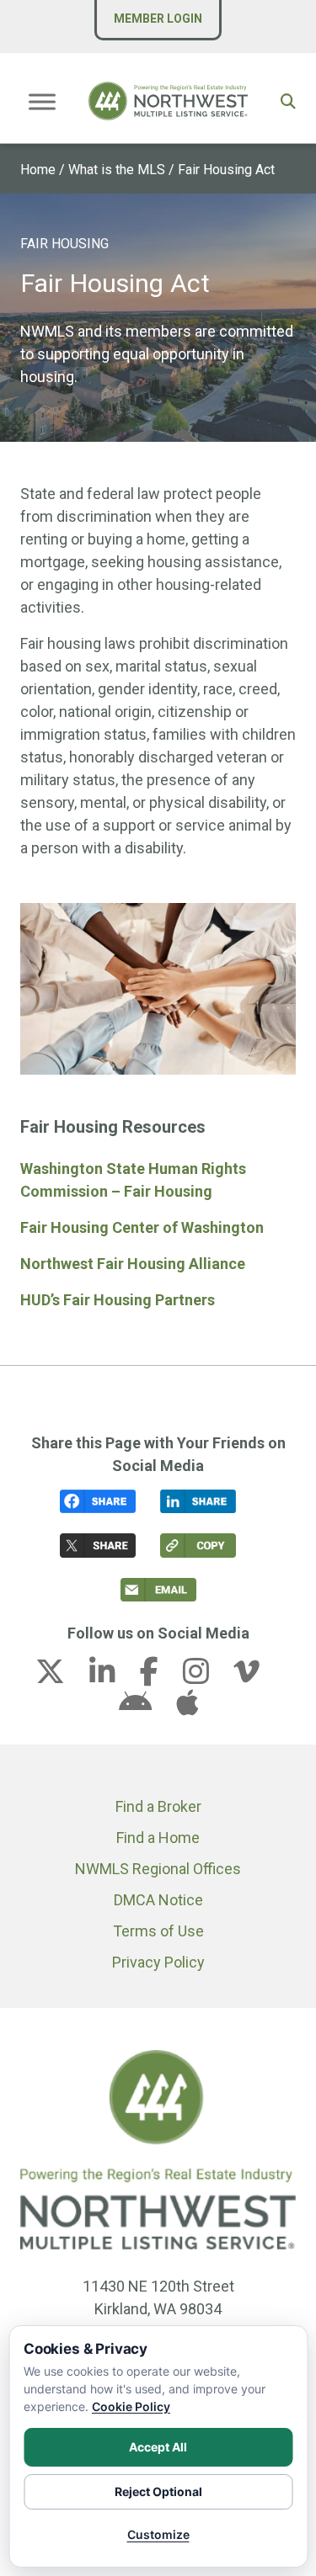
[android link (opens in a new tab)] (146, 1708)
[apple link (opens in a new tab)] (187, 1708)
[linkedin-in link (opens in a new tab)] (113, 1677)
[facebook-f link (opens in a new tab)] (160, 1677)
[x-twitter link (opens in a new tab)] (61, 1677)
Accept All (158, 2447)
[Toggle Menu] (42, 101)
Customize (158, 2534)
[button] (288, 101)
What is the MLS (117, 170)
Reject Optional (158, 2491)
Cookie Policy (131, 2406)
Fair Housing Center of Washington (142, 1227)
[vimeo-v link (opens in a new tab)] (257, 1677)
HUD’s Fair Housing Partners (118, 1300)
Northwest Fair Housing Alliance (133, 1264)
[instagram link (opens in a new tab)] (206, 1677)
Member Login (158, 19)
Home (38, 170)
